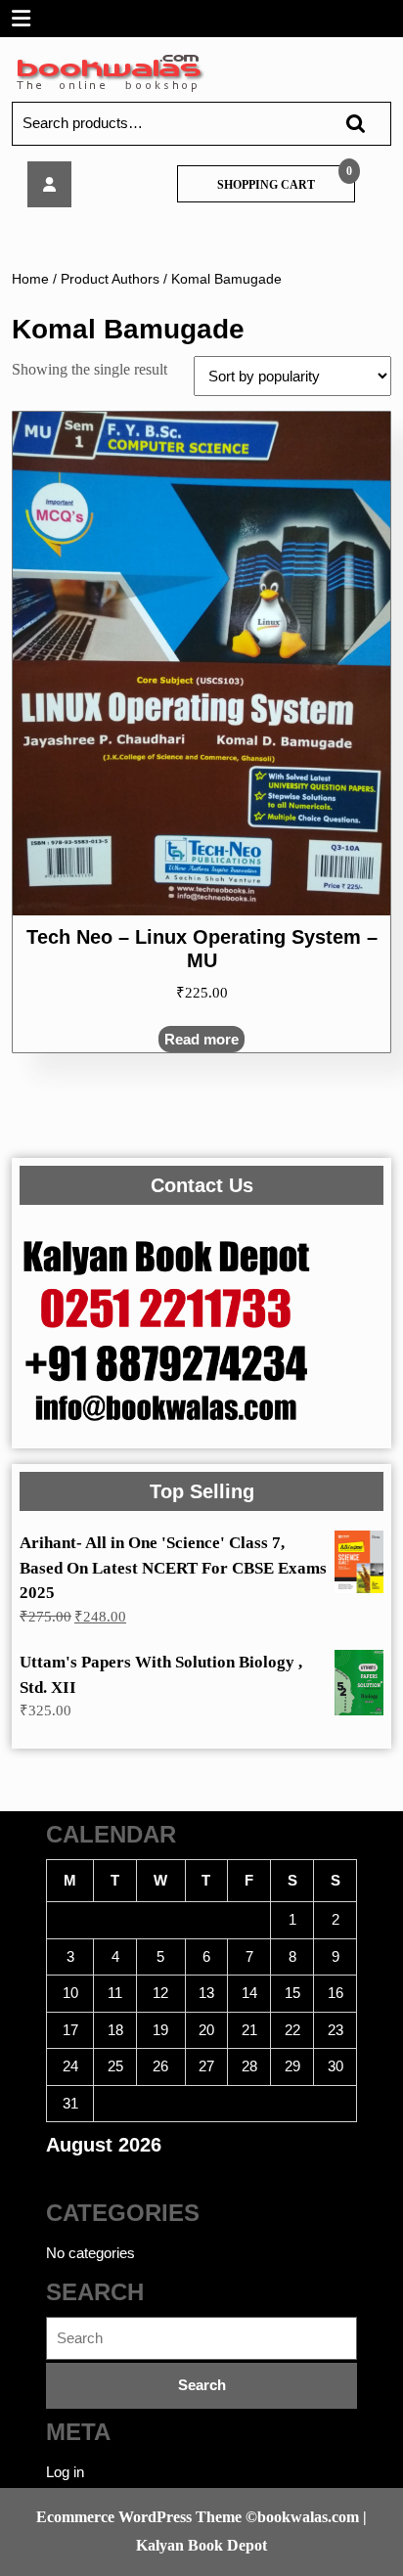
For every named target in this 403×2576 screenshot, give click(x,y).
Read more (201, 1039)
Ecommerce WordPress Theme (139, 2517)
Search (346, 124)
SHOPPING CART (266, 185)
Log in (65, 2472)
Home (30, 279)
